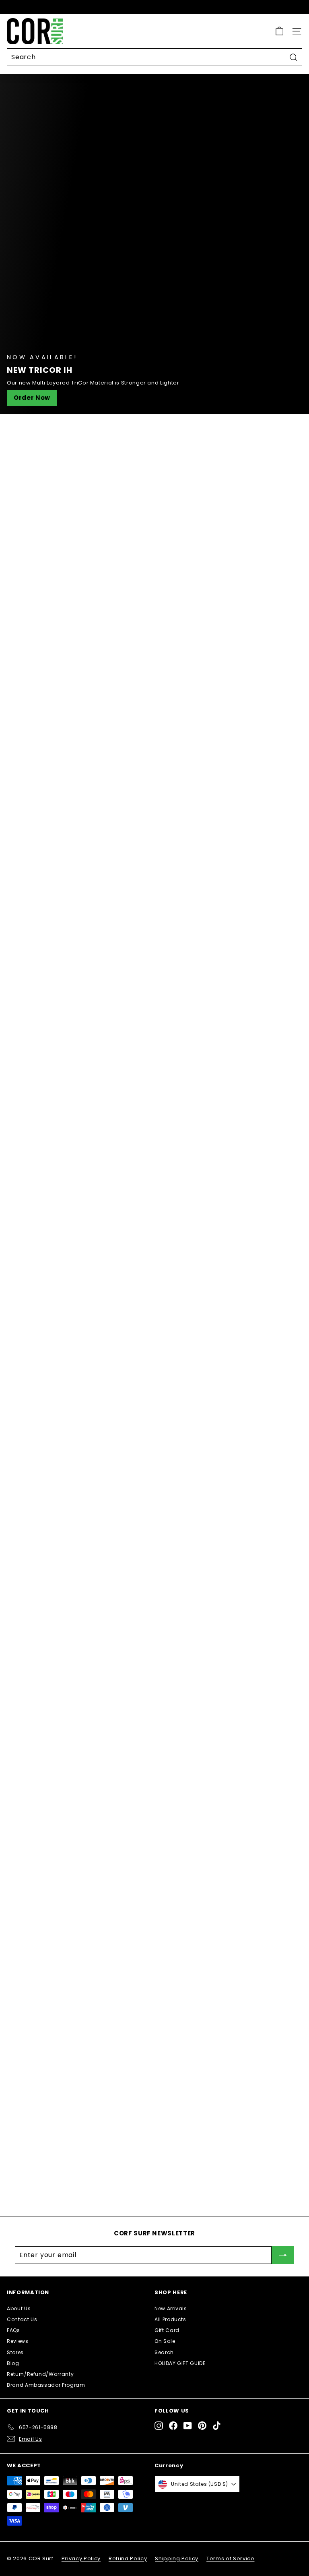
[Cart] (279, 31)
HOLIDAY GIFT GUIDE (180, 2363)
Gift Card (167, 2330)
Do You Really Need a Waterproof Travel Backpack (154, 1793)
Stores (15, 2352)
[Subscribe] (283, 2255)
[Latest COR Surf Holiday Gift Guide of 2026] (66, 1851)
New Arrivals (171, 2308)
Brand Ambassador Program (46, 2385)
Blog (13, 2363)
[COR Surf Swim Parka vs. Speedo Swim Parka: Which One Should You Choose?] (66, 1922)
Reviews (18, 2341)
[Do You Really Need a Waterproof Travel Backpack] (154, 1698)
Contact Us (22, 2319)
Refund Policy (128, 2558)
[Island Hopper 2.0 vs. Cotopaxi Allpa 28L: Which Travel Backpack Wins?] (66, 2022)
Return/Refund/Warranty (40, 2374)
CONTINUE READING (55, 1567)
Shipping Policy (177, 2558)
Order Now (32, 398)
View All (290, 434)
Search (164, 2352)
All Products (170, 2319)
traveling (28, 1525)
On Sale (165, 2341)
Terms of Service (230, 2558)
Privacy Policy (81, 2558)
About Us (19, 2308)
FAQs (13, 2330)
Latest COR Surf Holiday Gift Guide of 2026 (201, 1826)
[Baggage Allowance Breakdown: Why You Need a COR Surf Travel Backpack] (66, 2124)
